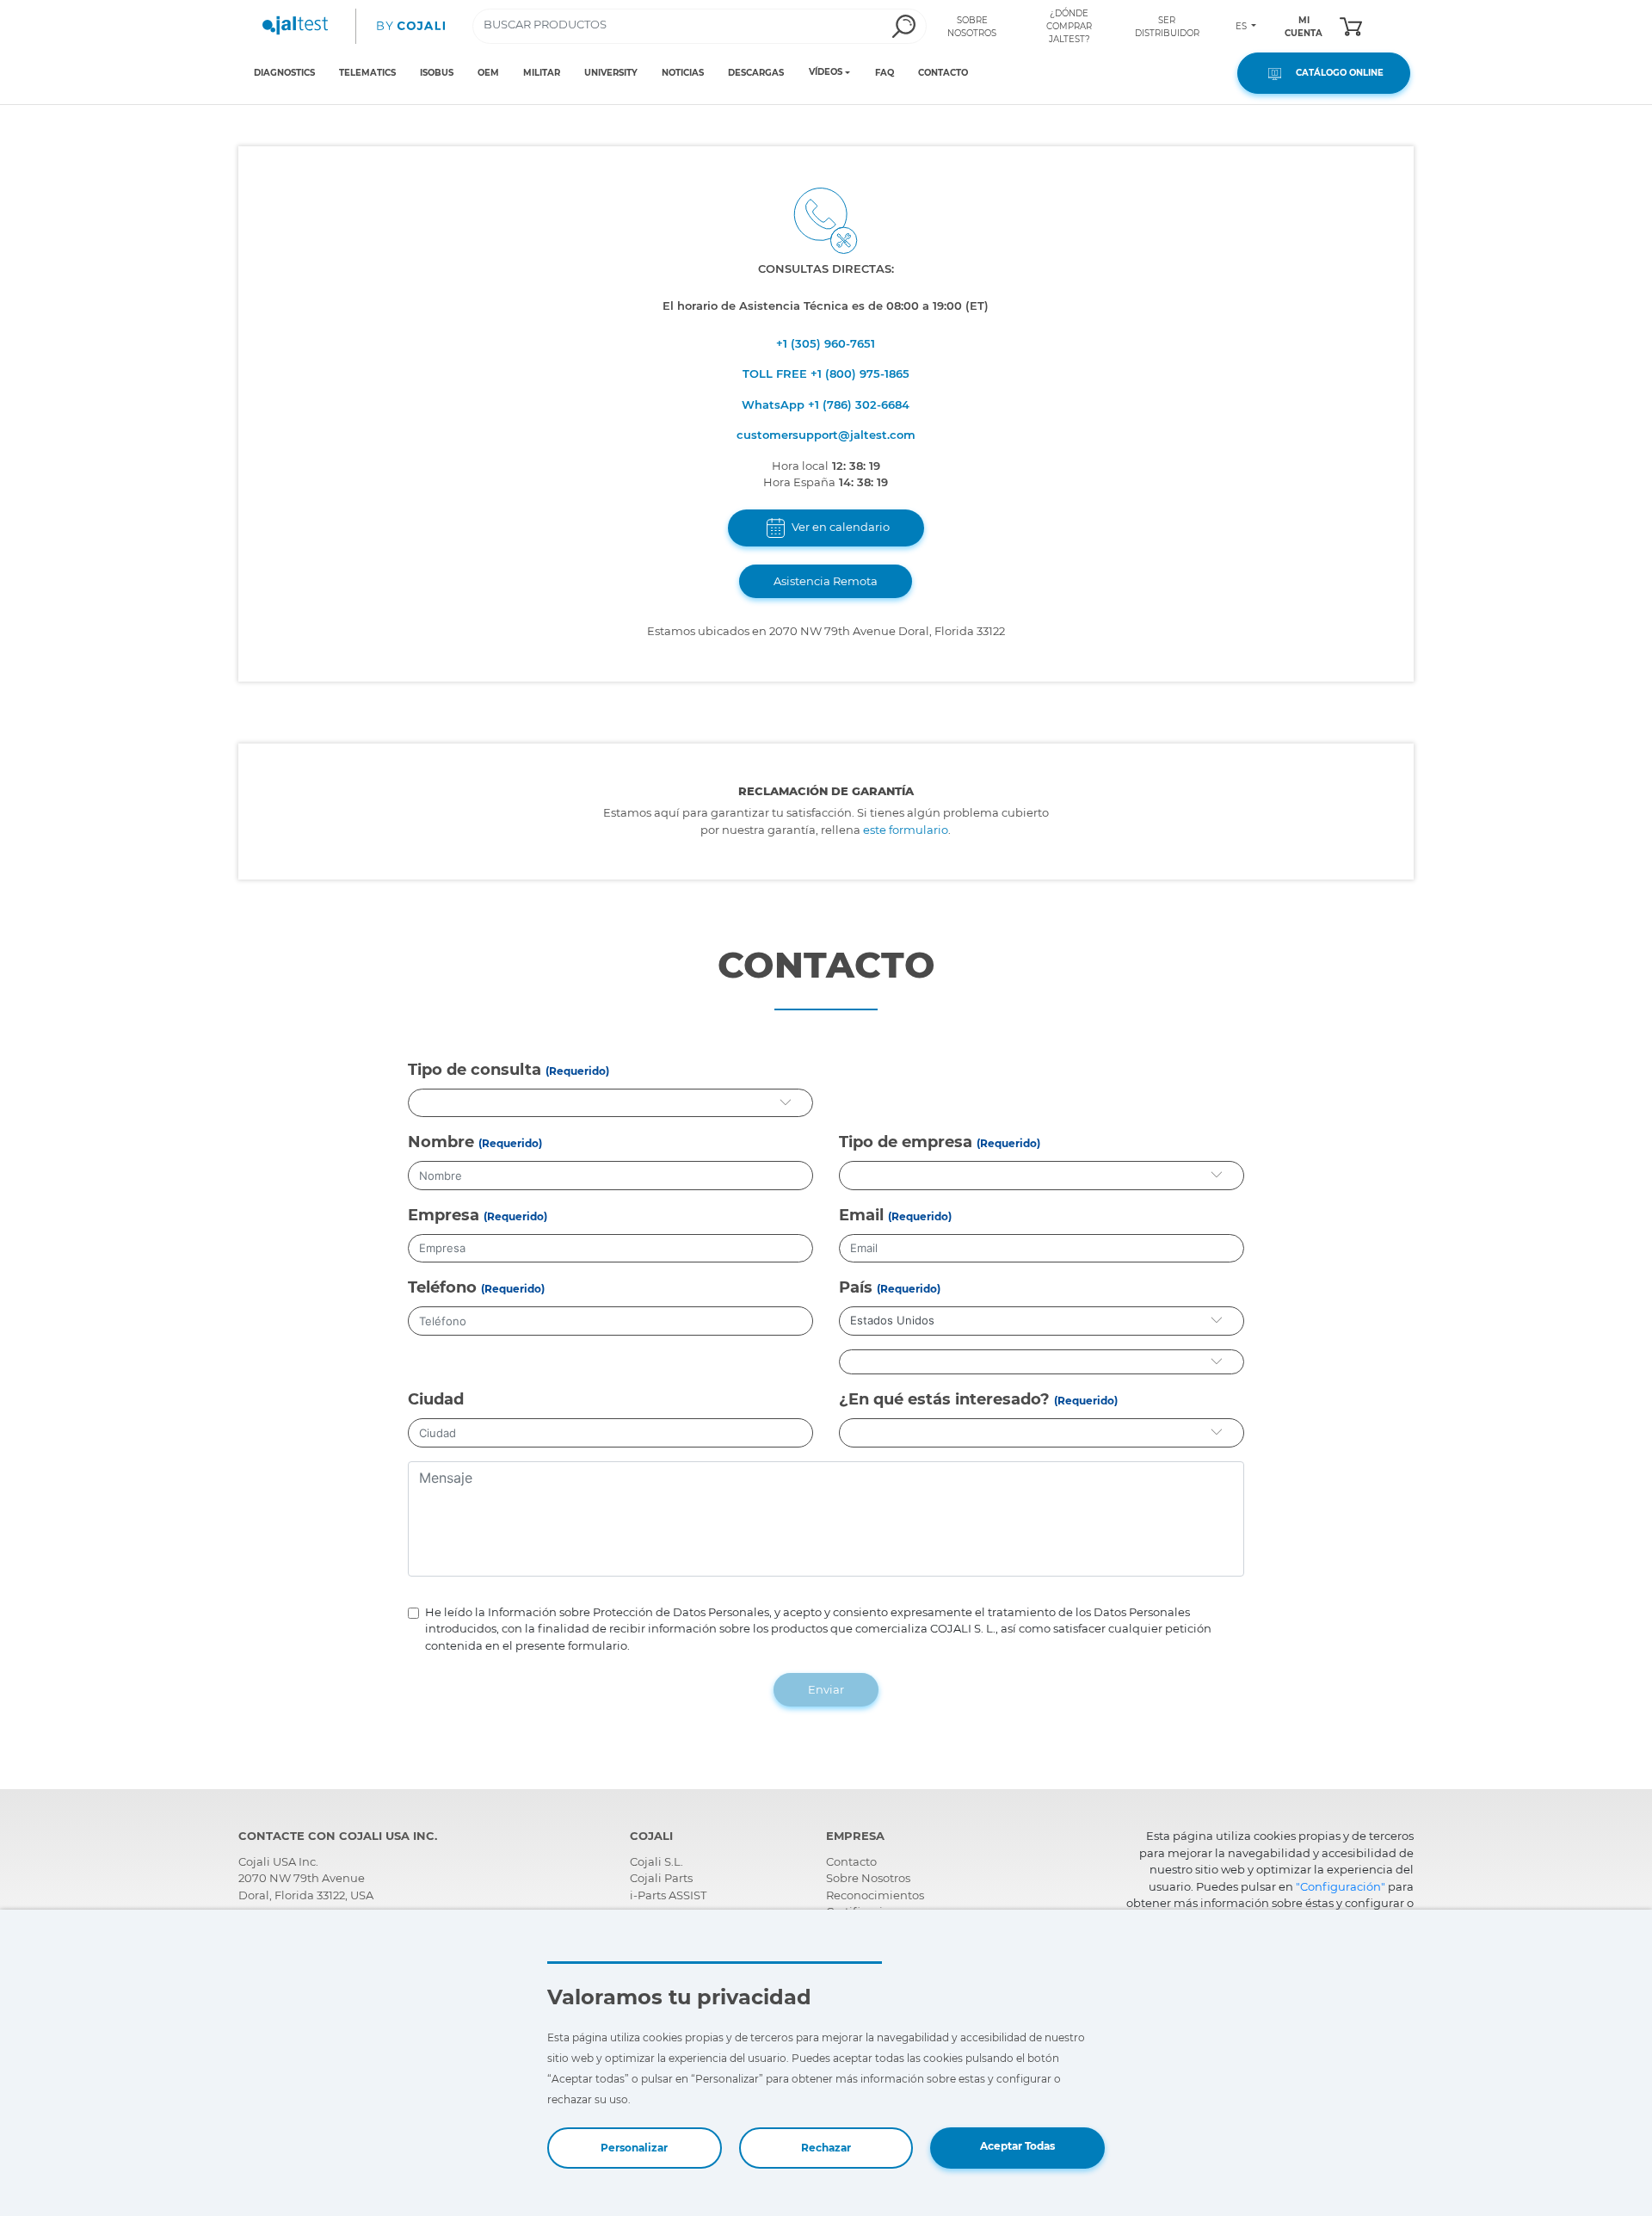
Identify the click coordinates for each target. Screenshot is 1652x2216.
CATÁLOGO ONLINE (1335, 73)
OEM (488, 73)
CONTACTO (943, 73)
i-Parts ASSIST (668, 1895)
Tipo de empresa (906, 1142)
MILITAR (542, 73)
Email (861, 1215)
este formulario (906, 830)
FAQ (885, 73)
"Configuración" (1341, 1886)
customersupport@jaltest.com (826, 435)
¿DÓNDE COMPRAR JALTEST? (1069, 26)
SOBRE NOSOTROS (972, 27)
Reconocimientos (875, 1895)
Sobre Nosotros (868, 1878)
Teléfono (442, 1287)
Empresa (444, 1215)
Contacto (851, 1861)
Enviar (826, 1689)
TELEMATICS (367, 73)
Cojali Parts (661, 1878)
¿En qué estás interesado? (944, 1399)
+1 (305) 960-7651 (826, 343)
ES (1242, 26)
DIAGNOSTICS (284, 73)
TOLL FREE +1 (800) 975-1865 (826, 373)
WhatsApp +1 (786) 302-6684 (826, 404)
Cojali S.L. (656, 1861)
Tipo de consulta (475, 1070)
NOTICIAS (683, 73)
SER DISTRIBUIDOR (1167, 27)
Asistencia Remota (826, 581)
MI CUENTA (1304, 27)
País (856, 1287)
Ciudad (436, 1399)
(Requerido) (577, 1071)
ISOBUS (437, 73)
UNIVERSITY (611, 73)
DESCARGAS (756, 73)
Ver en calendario (839, 527)
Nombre (441, 1142)
